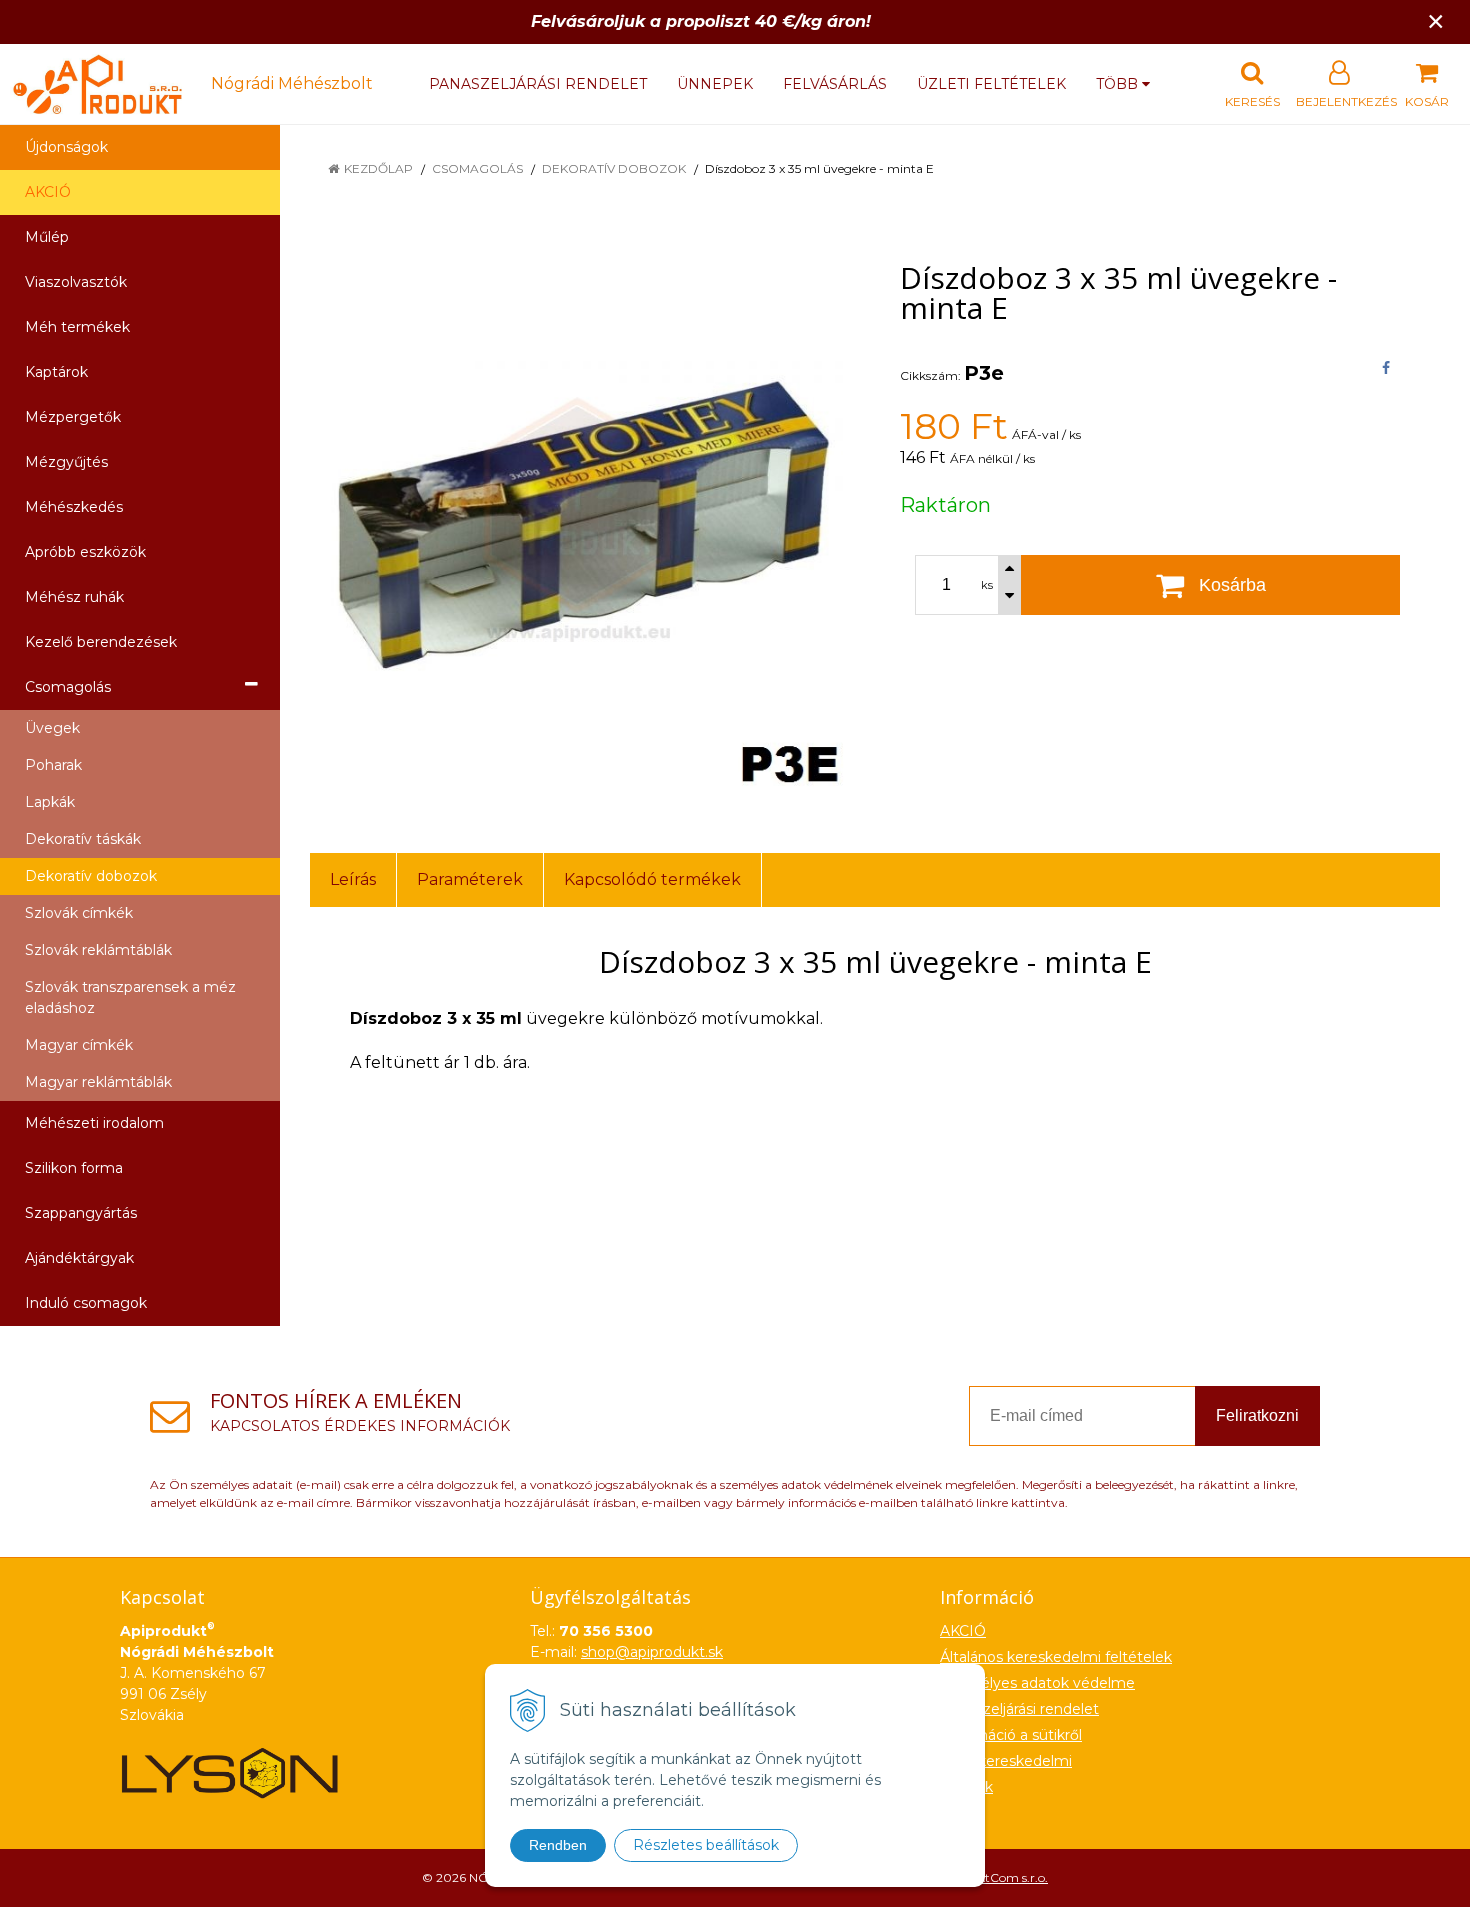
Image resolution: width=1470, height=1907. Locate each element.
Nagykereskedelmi (1006, 1761)
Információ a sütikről (1011, 1735)
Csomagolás (477, 168)
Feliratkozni (1257, 1415)
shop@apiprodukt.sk (652, 1652)
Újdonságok (66, 147)
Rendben (558, 1845)
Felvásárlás (835, 84)
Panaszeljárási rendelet (538, 84)
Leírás (353, 879)
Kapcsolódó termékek (652, 879)
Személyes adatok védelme (1037, 1683)
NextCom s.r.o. (1006, 1877)
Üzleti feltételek (991, 84)
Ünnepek (715, 84)
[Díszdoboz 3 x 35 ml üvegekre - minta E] (580, 523)
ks (987, 585)
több (1119, 84)
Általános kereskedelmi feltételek (1056, 1657)
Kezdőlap (378, 168)
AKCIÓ (48, 192)
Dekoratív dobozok (614, 168)
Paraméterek (470, 879)
